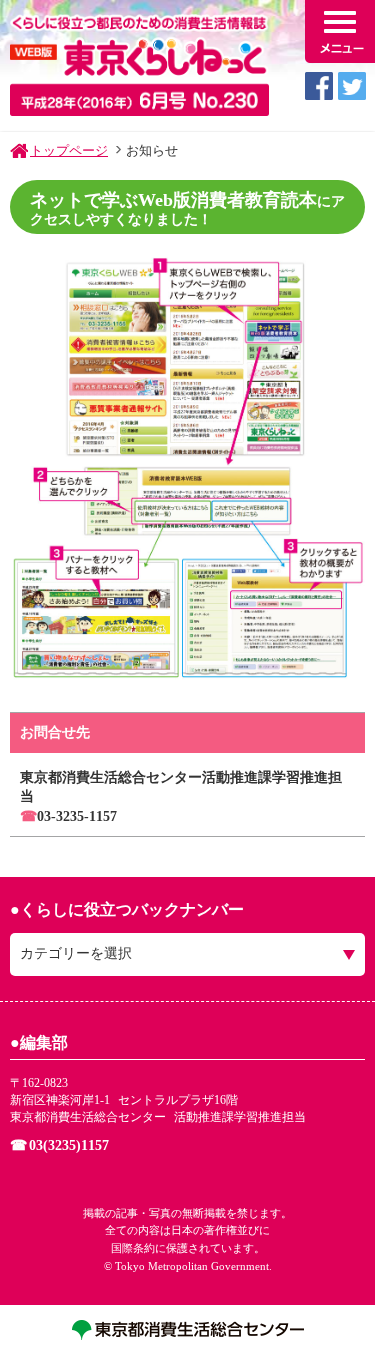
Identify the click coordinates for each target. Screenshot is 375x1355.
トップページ (69, 150)
